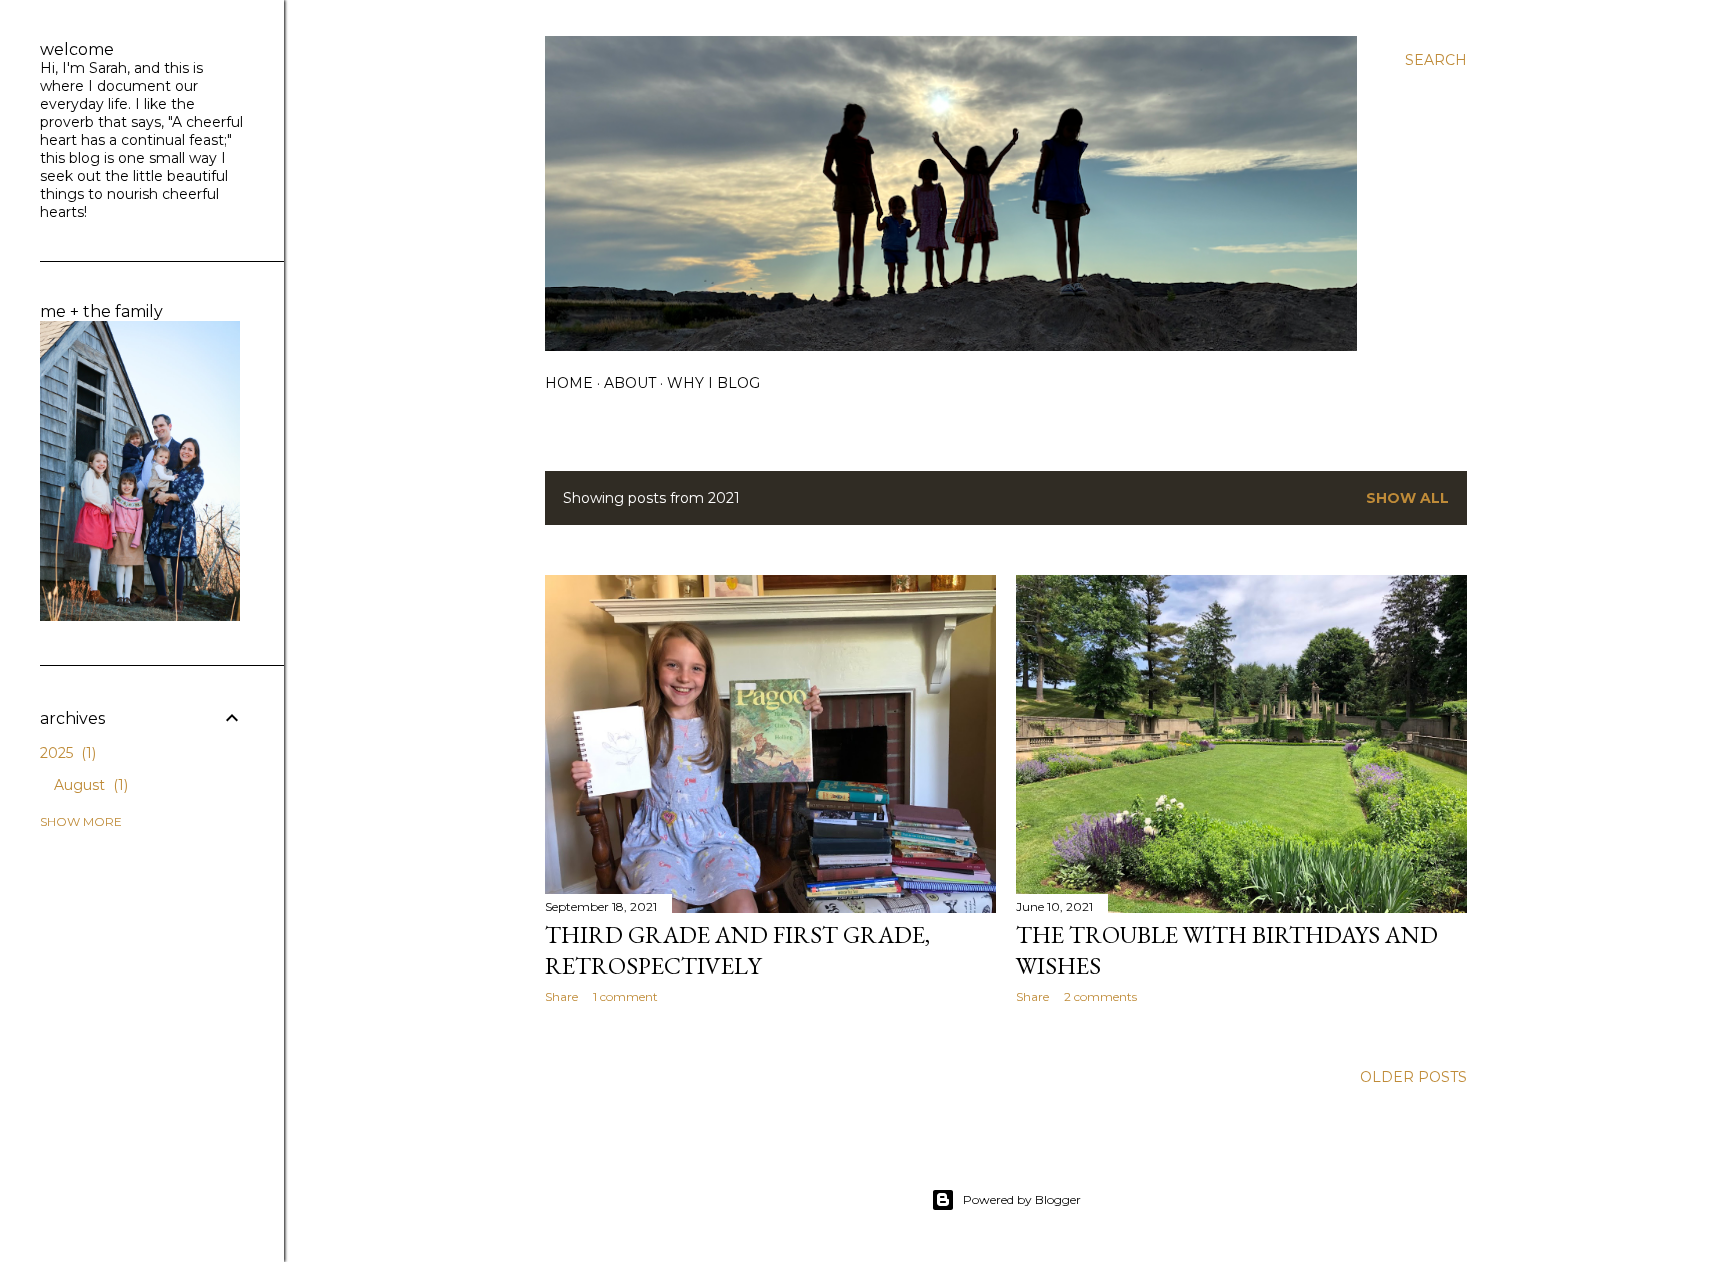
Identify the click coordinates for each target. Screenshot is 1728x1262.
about (630, 383)
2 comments (1100, 996)
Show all (1407, 498)
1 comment (625, 996)
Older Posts (1413, 1077)
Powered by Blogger (1022, 1199)
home (569, 383)
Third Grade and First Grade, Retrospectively (737, 950)
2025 (66, 753)
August (89, 785)
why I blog (713, 383)
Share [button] (561, 996)
